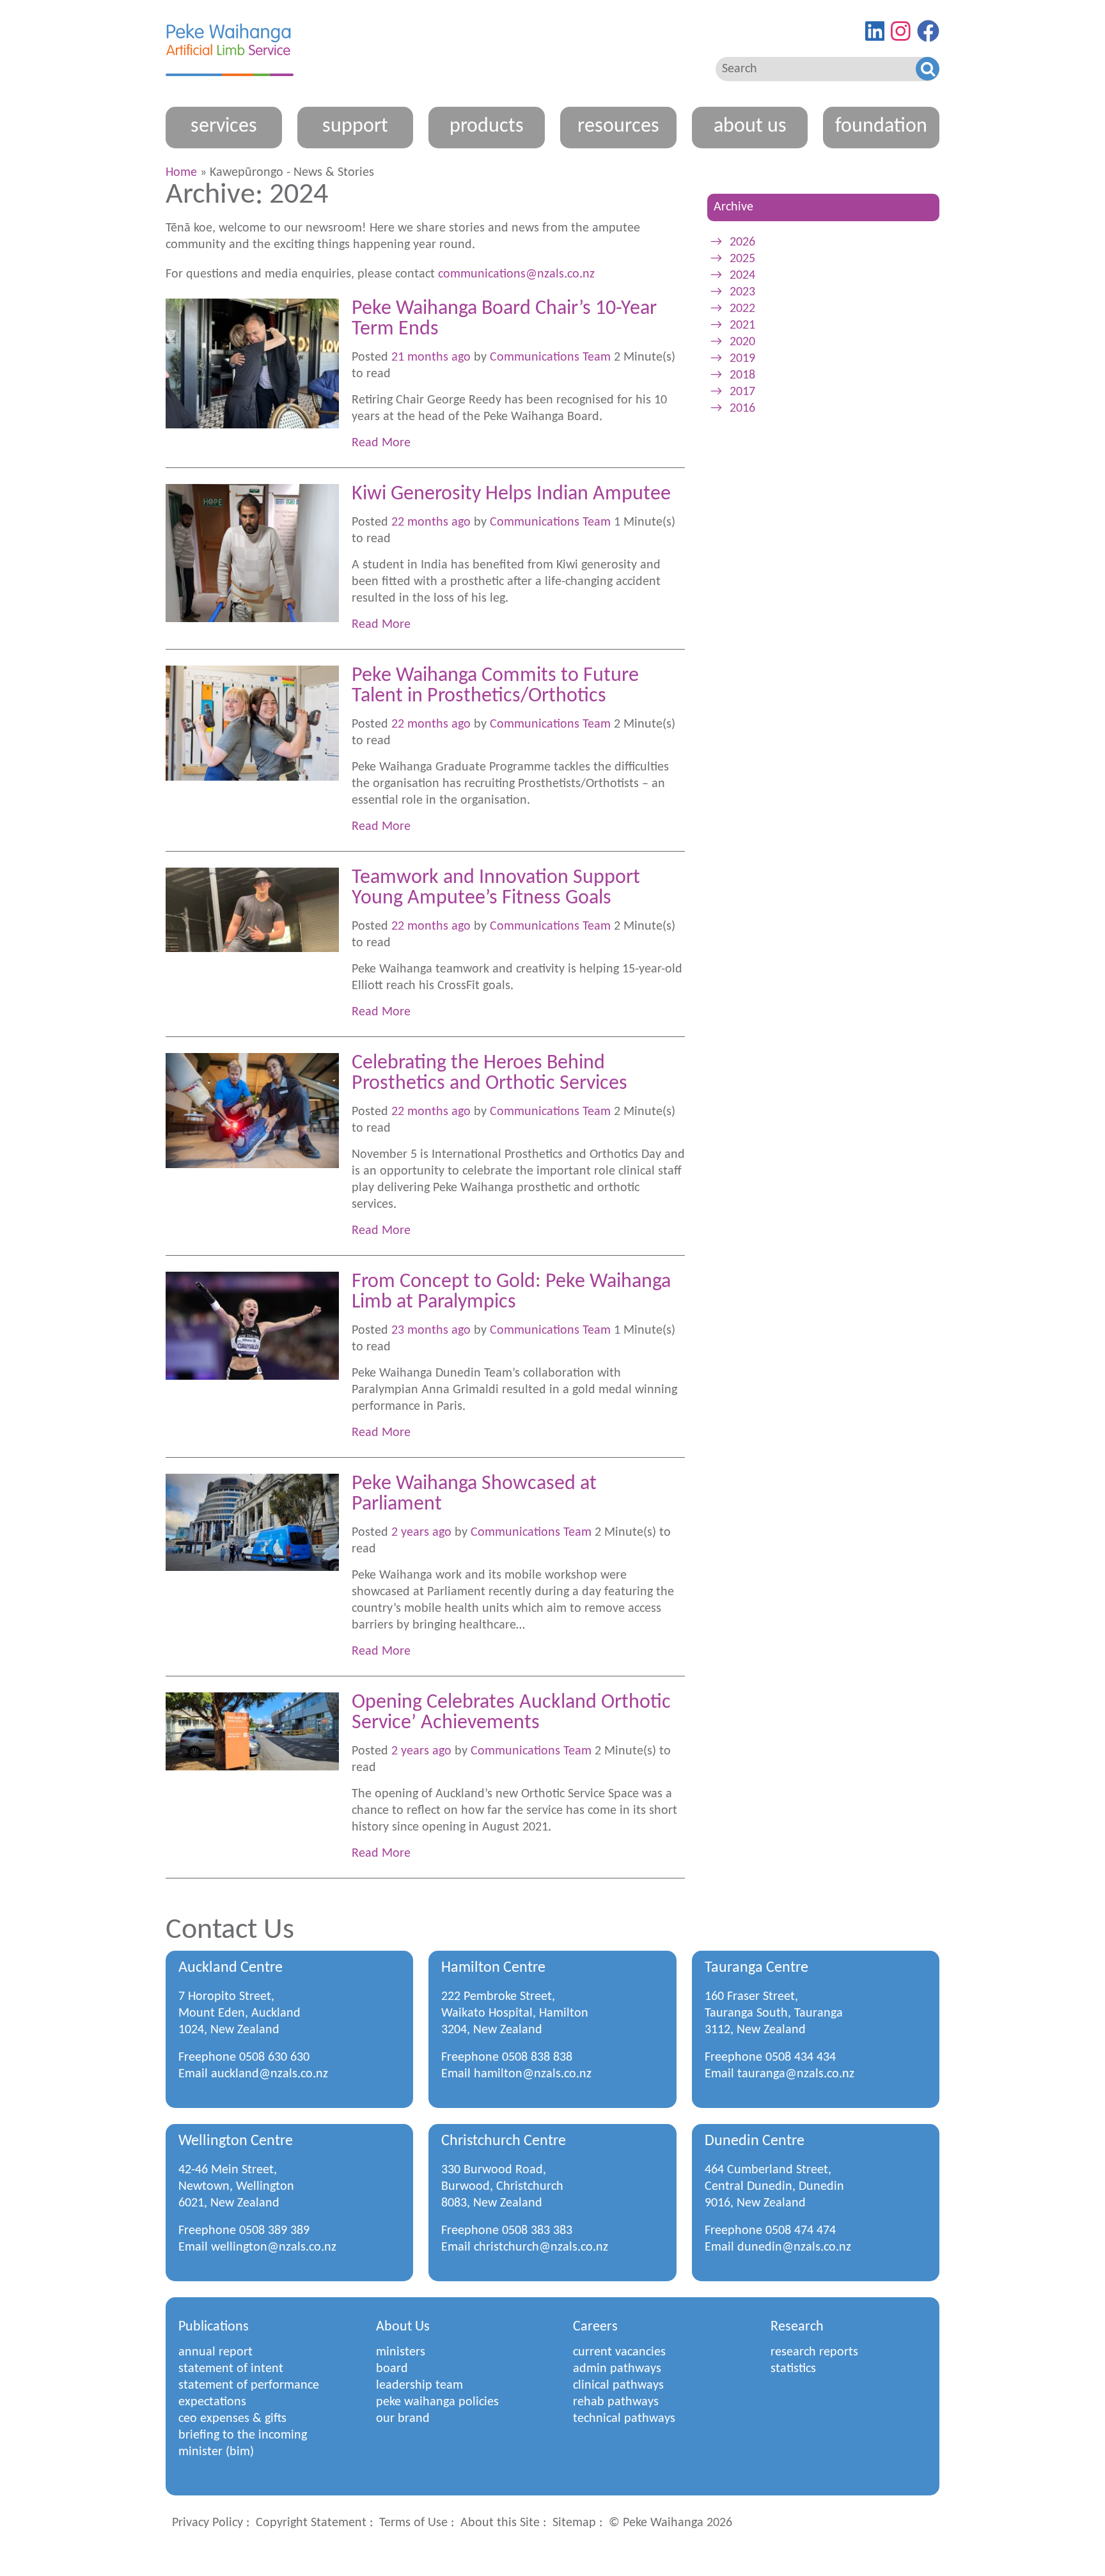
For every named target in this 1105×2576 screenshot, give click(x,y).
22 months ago (431, 522)
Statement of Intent (231, 2369)
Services (224, 127)
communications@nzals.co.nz (518, 274)
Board (392, 2369)
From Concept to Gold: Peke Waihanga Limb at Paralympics (511, 1292)
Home (181, 173)
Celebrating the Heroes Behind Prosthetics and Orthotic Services (490, 1073)
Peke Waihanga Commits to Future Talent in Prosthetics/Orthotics (495, 686)
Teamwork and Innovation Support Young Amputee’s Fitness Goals (496, 888)
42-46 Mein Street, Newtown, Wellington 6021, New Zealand (236, 2187)
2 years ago (421, 1533)
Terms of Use (413, 2523)
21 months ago (431, 357)
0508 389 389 (274, 2231)
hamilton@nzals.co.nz (533, 2074)
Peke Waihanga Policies (437, 2402)
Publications (214, 2327)
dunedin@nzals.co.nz (794, 2247)
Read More (381, 443)
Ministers (401, 2352)
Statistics (793, 2369)
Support (355, 127)
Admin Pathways (617, 2369)
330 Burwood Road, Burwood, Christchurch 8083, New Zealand (502, 2187)
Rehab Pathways (616, 2402)
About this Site (500, 2523)
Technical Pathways (624, 2419)
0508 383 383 (537, 2231)
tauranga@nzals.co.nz (796, 2074)
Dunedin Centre (755, 2141)
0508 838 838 (537, 2057)
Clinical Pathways (618, 2385)
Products (487, 127)
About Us (750, 127)
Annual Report (216, 2352)
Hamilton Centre (493, 1968)
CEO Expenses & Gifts (232, 2419)
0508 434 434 (801, 2057)
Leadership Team (419, 2385)
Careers (595, 2327)
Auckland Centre (231, 1968)
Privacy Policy (208, 2523)
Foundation (881, 127)
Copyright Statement (311, 2523)
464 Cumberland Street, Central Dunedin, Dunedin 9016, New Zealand (774, 2187)
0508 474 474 (801, 2231)
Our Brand (403, 2419)
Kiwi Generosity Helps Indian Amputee (511, 494)
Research (797, 2327)
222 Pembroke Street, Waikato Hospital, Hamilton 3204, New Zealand (515, 2013)
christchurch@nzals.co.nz (541, 2247)
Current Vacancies (619, 2352)
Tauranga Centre (756, 1968)
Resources (618, 127)
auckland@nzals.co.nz (270, 2074)
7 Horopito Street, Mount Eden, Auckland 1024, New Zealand (239, 2013)
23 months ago (431, 1331)
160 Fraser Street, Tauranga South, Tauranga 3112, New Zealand (774, 2013)
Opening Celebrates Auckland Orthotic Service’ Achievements (511, 1713)
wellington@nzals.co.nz (274, 2247)
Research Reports (814, 2352)
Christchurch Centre (504, 2141)
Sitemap (574, 2523)
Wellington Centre (236, 2141)
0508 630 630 (274, 2057)
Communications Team (550, 357)
